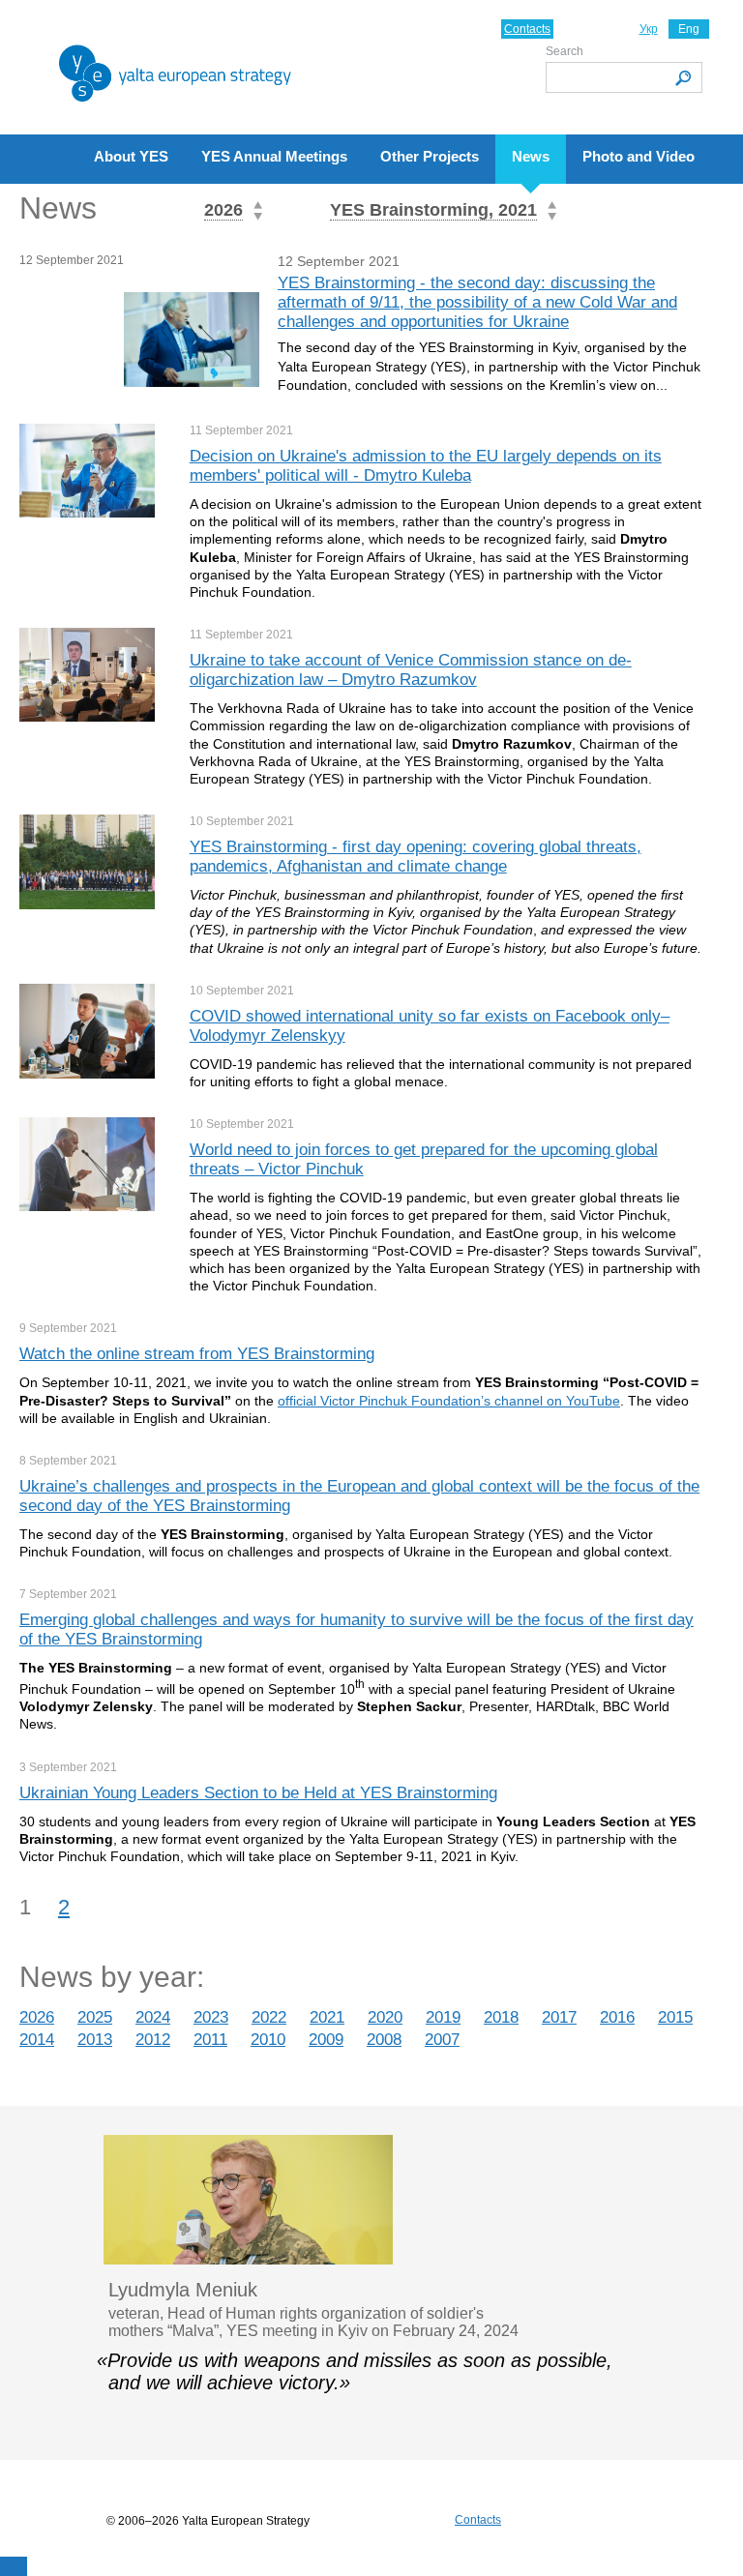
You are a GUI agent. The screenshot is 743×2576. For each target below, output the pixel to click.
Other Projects (430, 156)
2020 (385, 2017)
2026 (37, 2017)
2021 (327, 2017)
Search (565, 51)
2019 (443, 2017)
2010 (268, 2040)
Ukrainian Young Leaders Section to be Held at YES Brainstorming (258, 1793)
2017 (559, 2017)
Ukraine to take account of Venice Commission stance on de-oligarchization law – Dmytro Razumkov (411, 670)
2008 (384, 2040)
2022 (269, 2017)
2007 (442, 2040)
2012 (153, 2040)
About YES (131, 156)
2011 (210, 2040)
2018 (501, 2017)
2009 (326, 2040)
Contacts (527, 29)
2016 (617, 2017)
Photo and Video (639, 156)
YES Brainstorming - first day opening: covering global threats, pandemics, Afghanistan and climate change (416, 857)
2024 (153, 2017)
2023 (211, 2017)
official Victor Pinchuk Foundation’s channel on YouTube (449, 1401)
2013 (95, 2040)
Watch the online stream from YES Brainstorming (197, 1354)
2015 (675, 2017)
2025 (95, 2017)
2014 (37, 2040)
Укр (649, 29)
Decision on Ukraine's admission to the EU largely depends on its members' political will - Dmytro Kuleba (426, 466)
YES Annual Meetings (274, 156)
